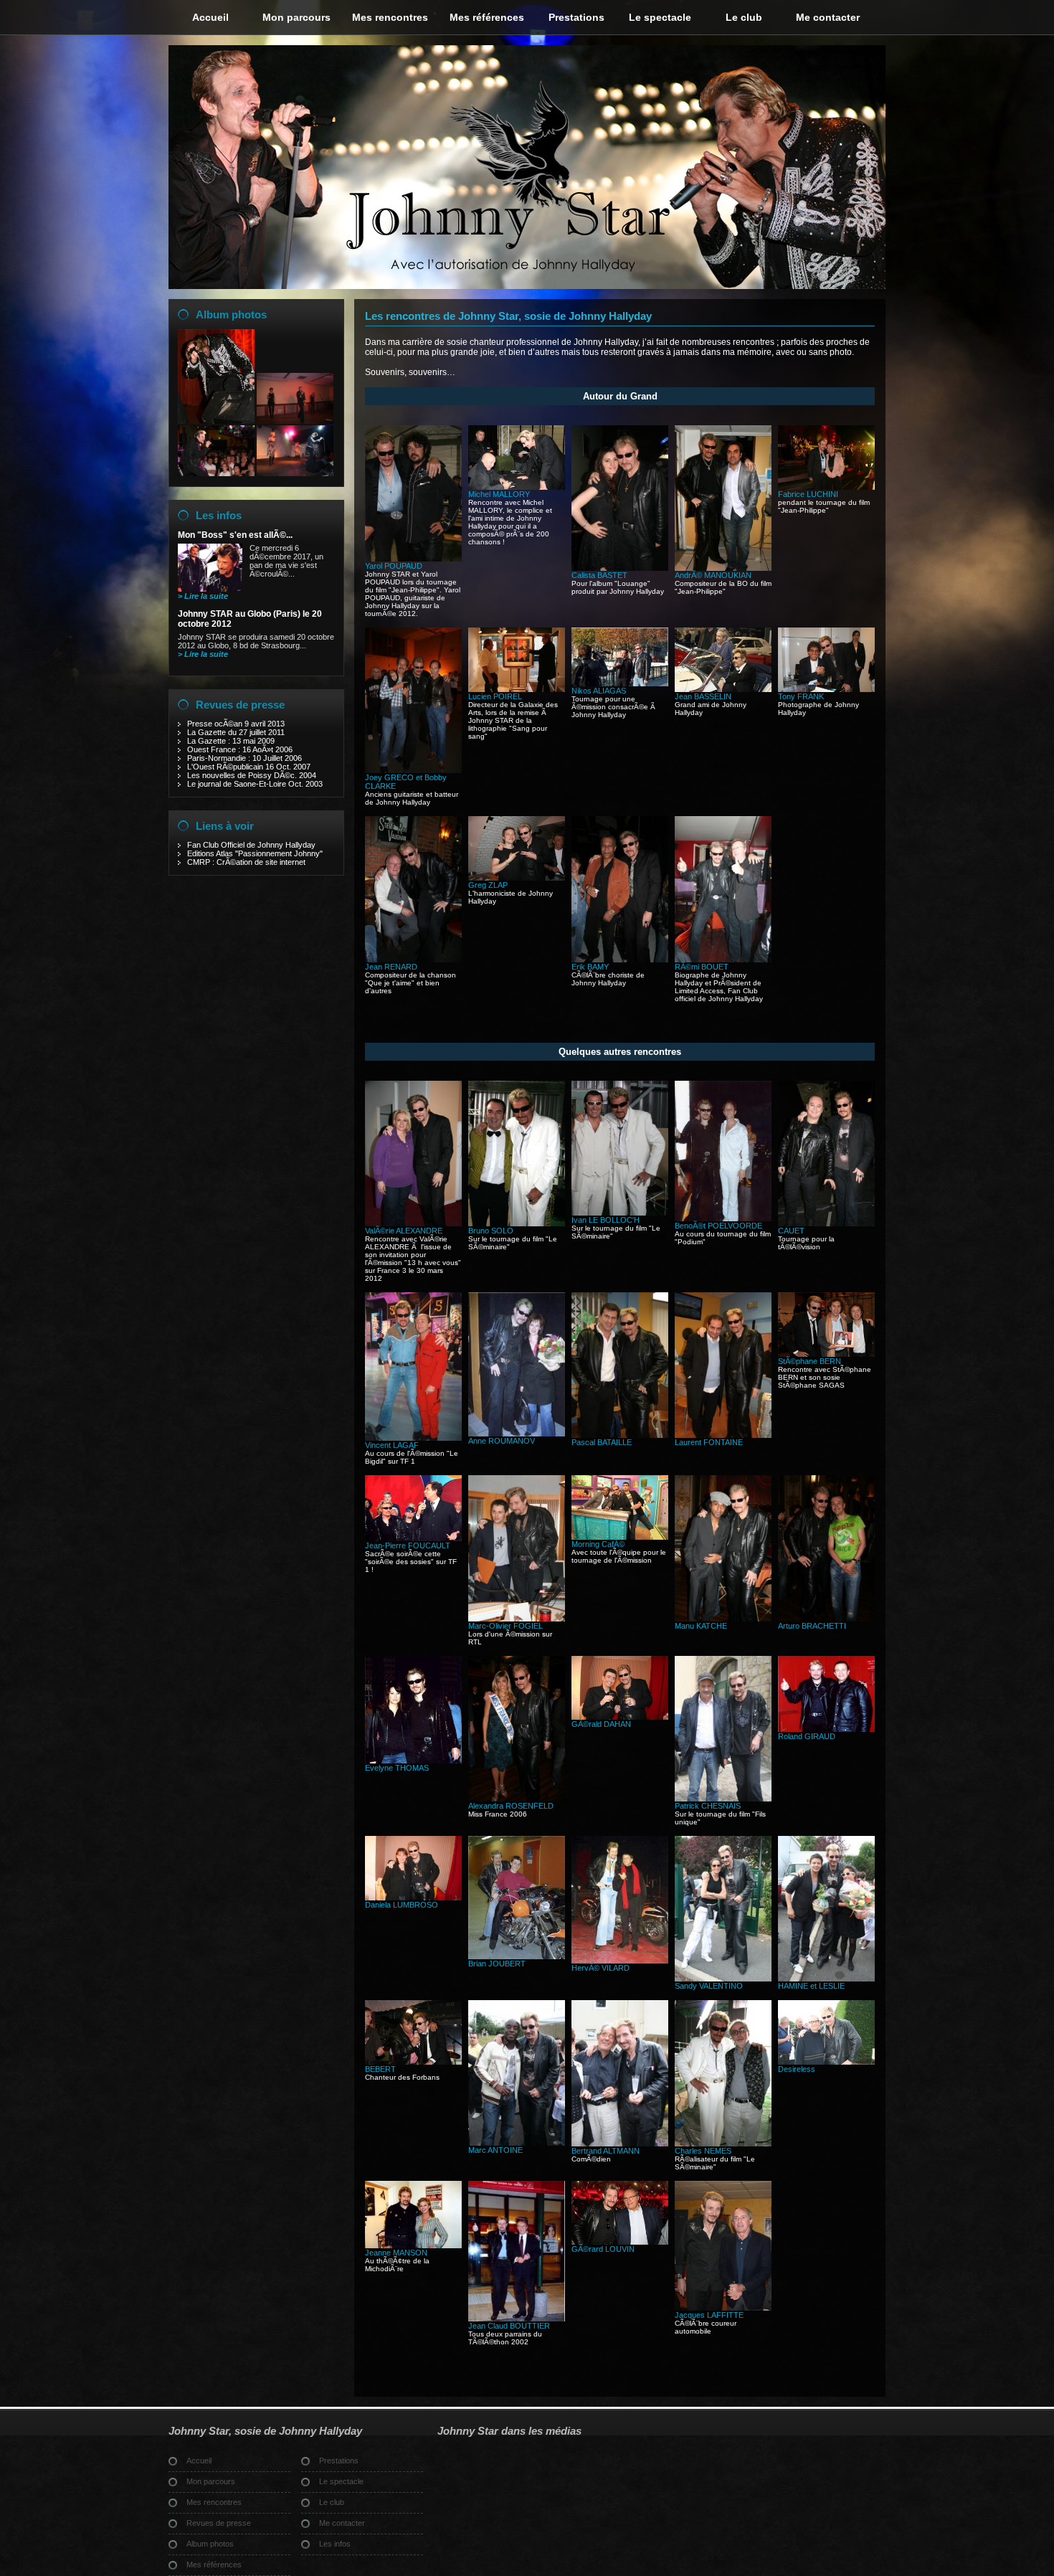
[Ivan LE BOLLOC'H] (620, 1213)
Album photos (231, 314)
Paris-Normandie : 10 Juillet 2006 (244, 758)
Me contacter (828, 17)
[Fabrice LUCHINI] (826, 487)
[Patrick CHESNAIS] (723, 1799)
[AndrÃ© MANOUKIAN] (723, 568)
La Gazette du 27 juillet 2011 (236, 732)
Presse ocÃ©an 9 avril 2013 (236, 724)
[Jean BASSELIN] (723, 689)
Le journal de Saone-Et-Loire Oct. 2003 (255, 784)
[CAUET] (826, 1223)
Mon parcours (296, 17)
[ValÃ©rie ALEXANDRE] (413, 1223)
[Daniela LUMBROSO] (413, 1898)
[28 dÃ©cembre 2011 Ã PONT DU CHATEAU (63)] (216, 473)
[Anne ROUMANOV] (517, 1434)
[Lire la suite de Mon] (210, 589)
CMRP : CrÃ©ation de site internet (246, 862)
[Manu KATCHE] (723, 1619)
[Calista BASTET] (620, 568)
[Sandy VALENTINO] (723, 1979)
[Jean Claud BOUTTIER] (517, 2319)
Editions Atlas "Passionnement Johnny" (255, 853)
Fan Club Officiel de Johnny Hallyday (251, 845)
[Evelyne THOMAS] (413, 1761)
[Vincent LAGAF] (413, 1438)
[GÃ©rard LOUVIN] (620, 2242)
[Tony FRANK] (826, 689)
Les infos (219, 515)
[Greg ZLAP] (517, 878)
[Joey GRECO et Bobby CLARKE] (413, 770)
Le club (744, 17)
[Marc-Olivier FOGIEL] (517, 1619)
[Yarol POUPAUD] (413, 559)
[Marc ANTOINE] (517, 2143)
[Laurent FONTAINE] (723, 1435)
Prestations (576, 17)
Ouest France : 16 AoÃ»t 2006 (240, 749)
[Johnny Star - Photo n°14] (295, 473)
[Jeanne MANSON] (413, 2245)
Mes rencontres (390, 17)
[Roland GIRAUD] (826, 1729)
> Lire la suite (203, 596)
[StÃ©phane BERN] (826, 1354)
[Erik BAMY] (620, 960)
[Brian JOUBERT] (517, 1956)
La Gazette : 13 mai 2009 (231, 741)
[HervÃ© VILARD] (620, 1961)
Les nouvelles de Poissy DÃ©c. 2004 (252, 775)
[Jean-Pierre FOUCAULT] (413, 1538)
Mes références (487, 17)
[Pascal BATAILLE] (620, 1435)
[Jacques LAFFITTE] (723, 2308)
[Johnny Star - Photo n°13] (295, 421)
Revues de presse (240, 705)
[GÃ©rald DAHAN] (620, 1717)
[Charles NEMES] (723, 2144)
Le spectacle (660, 17)
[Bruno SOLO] (517, 1223)
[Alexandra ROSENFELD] (517, 1799)
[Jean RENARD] (413, 960)
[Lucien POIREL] (517, 689)
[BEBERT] (413, 2062)
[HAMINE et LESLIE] (826, 1979)
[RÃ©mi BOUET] (723, 960)
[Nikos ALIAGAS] (620, 683)
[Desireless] (826, 2062)
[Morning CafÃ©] (620, 1537)
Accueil (210, 17)
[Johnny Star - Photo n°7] (216, 421)
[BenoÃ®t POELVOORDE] (723, 1218)
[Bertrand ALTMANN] (620, 2144)
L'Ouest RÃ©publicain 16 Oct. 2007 (249, 767)
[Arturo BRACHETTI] (826, 1619)
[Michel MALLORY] (517, 487)
